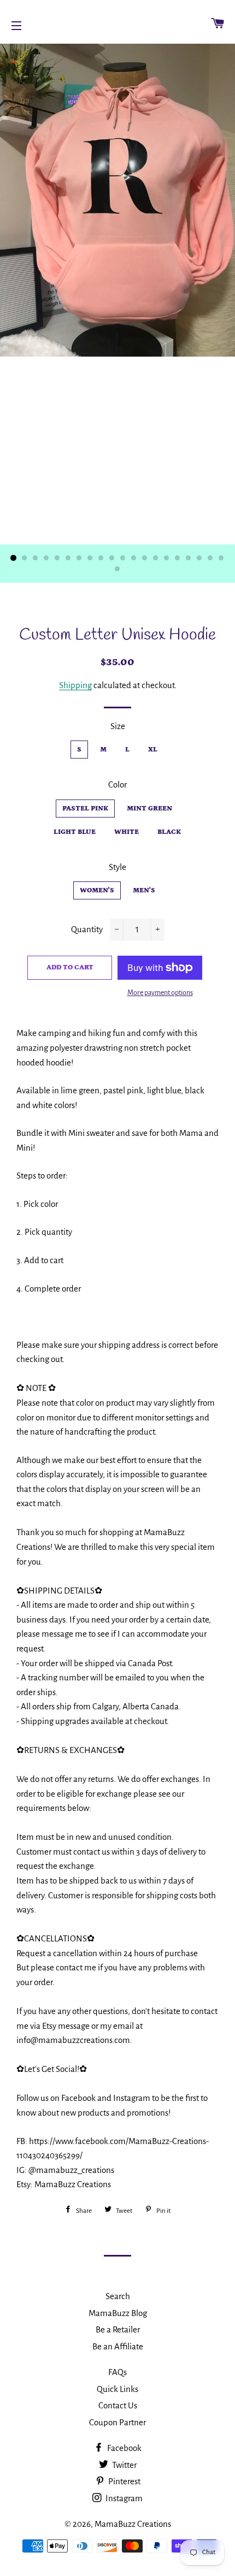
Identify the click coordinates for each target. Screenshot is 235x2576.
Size (118, 726)
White (127, 832)
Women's (97, 890)
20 (221, 558)
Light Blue (75, 832)
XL (153, 750)
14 (156, 558)
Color (117, 784)
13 (145, 558)
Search (118, 2296)
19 (210, 558)
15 (167, 558)
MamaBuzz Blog (118, 2313)
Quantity (87, 929)
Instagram (123, 2498)
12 (134, 558)
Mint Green (149, 809)
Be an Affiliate (118, 2346)
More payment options (160, 993)
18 (199, 558)
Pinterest (124, 2481)
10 (112, 558)
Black (169, 832)
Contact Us (118, 2405)
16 (178, 558)
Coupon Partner (117, 2422)
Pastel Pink (85, 809)
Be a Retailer (118, 2329)
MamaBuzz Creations (133, 2524)
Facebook (124, 2448)
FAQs (117, 2372)
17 (189, 558)
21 (117, 569)
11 (123, 558)
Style (117, 867)
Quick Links (117, 2389)
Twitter (124, 2465)
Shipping (75, 685)
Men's (144, 890)
